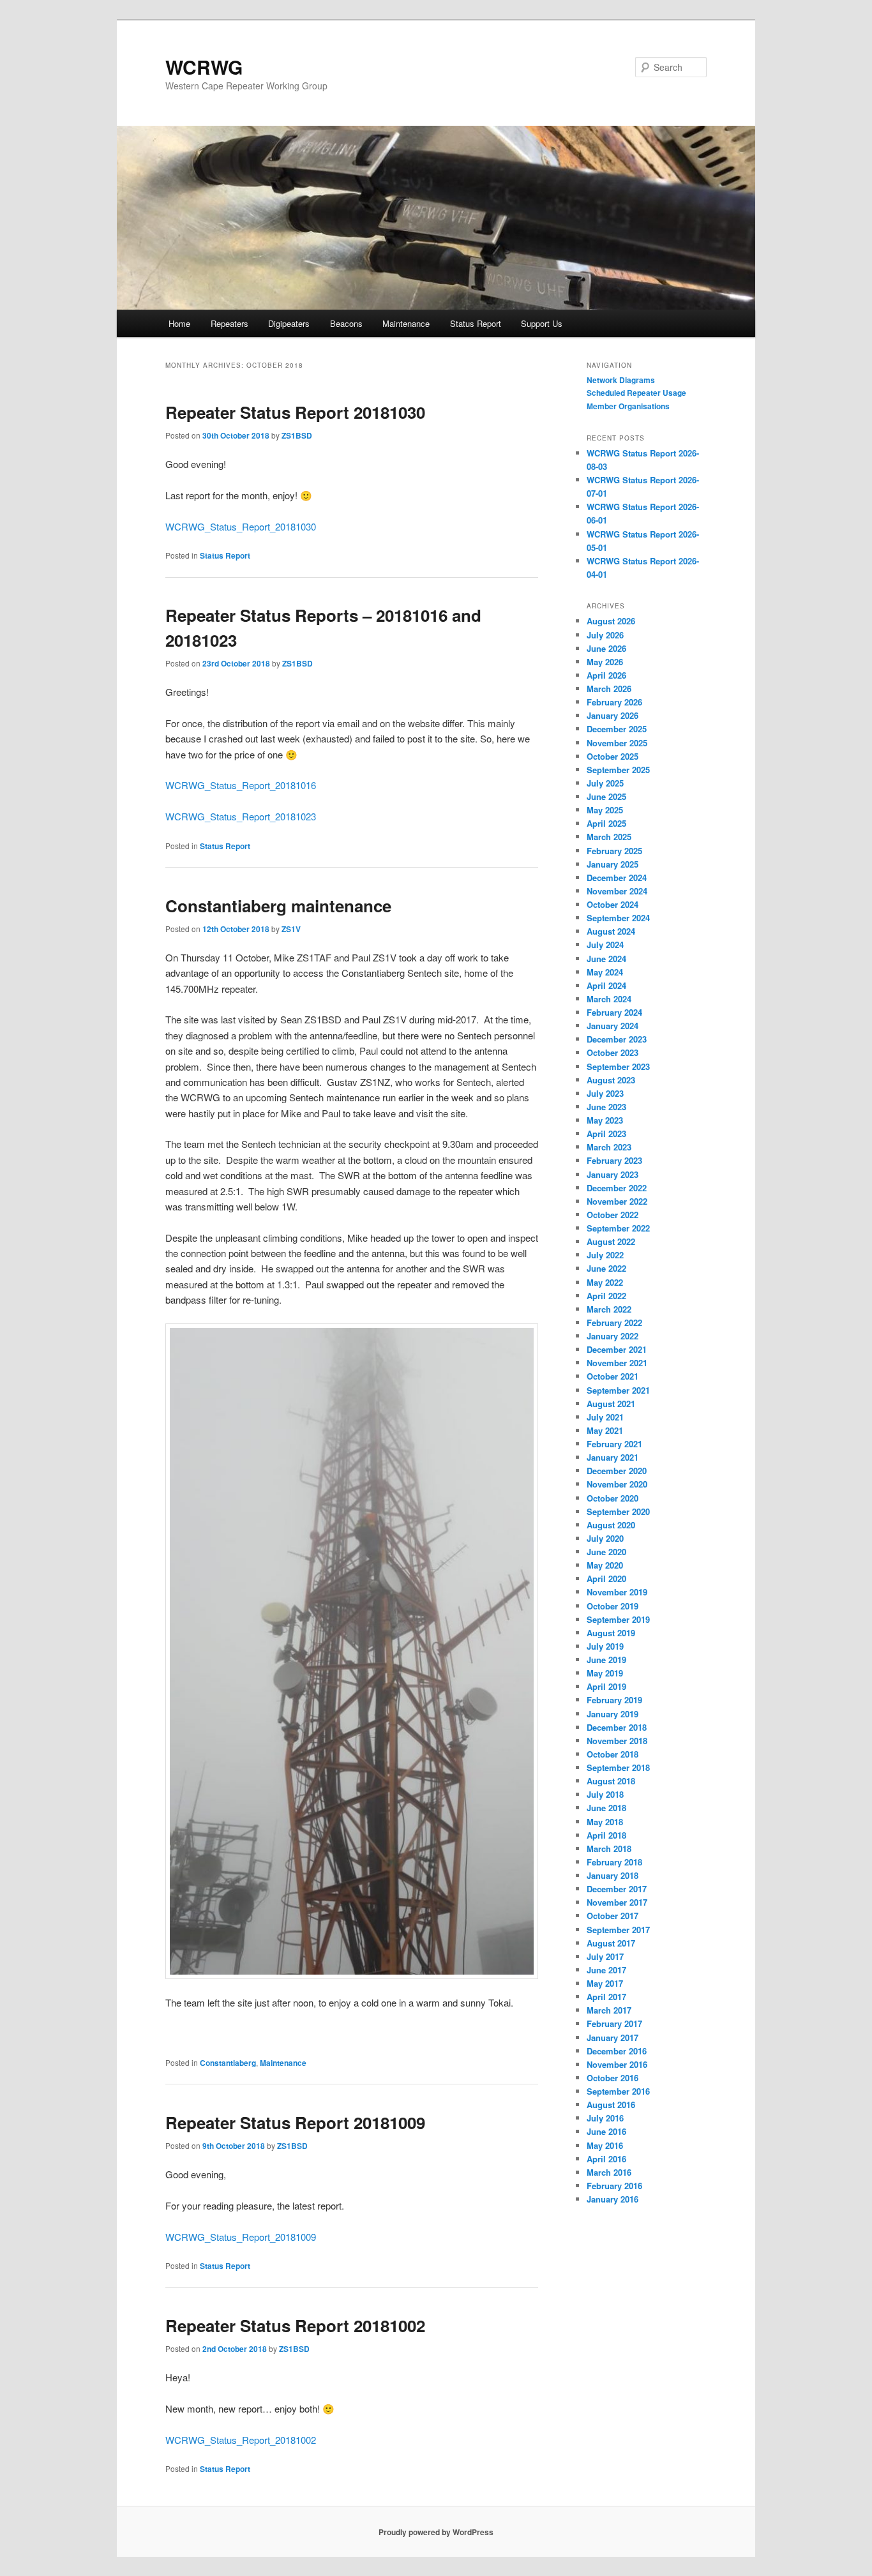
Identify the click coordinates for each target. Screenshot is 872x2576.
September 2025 (618, 770)
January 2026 (613, 715)
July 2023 (605, 1093)
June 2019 (606, 1660)
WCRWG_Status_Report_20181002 (241, 2440)
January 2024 (613, 1026)
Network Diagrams (621, 380)
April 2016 (606, 2159)
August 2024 (611, 931)
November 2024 (617, 891)
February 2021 (614, 1444)
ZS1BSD (297, 435)
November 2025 (617, 743)
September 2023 (618, 1066)
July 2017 (605, 1956)
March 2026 (609, 689)
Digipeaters (289, 323)
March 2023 (609, 1147)
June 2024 (606, 959)
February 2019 (614, 1700)
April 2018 (606, 1835)
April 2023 (606, 1134)
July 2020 (605, 1538)
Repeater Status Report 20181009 (295, 2122)
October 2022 (613, 1215)
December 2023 (617, 1039)
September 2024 (618, 918)
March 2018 (609, 1849)
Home (179, 323)
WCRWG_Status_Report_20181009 (241, 2237)
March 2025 (609, 837)
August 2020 (611, 1525)
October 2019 (613, 1606)
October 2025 (613, 756)
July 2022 (605, 1255)
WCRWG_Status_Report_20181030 (241, 526)
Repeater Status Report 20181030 (295, 412)
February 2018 (614, 1862)
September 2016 (618, 2091)
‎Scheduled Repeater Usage (636, 393)
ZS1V (291, 929)
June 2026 (606, 648)
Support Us (542, 323)
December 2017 (617, 1889)
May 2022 (605, 1282)
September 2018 (618, 1767)
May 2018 (605, 1822)
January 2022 (613, 1336)
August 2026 (611, 621)
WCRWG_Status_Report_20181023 (241, 816)
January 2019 (613, 1714)
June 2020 (606, 1552)
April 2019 (606, 1686)
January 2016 (613, 2199)
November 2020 (617, 1484)
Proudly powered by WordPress (436, 2532)
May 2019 (605, 1673)
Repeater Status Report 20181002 (295, 2325)
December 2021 (617, 1349)
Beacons (346, 323)
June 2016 (606, 2131)
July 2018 (605, 1794)
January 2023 (613, 1174)
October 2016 (613, 2078)
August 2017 (611, 1943)
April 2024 (606, 985)
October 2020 (613, 1498)
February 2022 (614, 1322)
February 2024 (614, 1012)
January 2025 (613, 864)
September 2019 (618, 1619)
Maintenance (406, 323)
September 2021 (618, 1390)
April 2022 (606, 1296)
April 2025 (606, 823)
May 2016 (605, 2145)
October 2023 (613, 1052)
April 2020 (606, 1578)
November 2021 (617, 1363)
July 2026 (605, 635)
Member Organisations (628, 406)
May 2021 (605, 1430)
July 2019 (605, 1646)
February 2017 (614, 2023)
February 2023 (614, 1160)
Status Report (476, 323)
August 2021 (611, 1404)
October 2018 (613, 1754)
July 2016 (605, 2118)
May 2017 (605, 1983)
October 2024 (613, 904)
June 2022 (606, 1268)
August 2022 (611, 1241)
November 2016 (617, 2064)
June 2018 (606, 1808)
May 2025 (605, 810)
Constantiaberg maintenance (278, 906)
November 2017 (617, 1902)
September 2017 (618, 1930)
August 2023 (611, 1080)
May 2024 (605, 972)
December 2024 (617, 877)
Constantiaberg (228, 2063)
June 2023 (606, 1107)
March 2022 (609, 1309)
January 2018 (613, 1875)
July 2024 (605, 945)
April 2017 (606, 1997)
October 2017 (613, 1916)
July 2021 (605, 1417)
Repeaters (229, 323)
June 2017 (606, 1970)
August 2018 (611, 1781)
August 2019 (611, 1633)
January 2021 (613, 1457)
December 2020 (617, 1471)
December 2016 (617, 2051)
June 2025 (606, 796)
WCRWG (204, 67)
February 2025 (614, 851)
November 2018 (617, 1741)
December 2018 (617, 1727)
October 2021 (613, 1376)
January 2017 (613, 2037)
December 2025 (617, 729)
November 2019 (617, 1592)
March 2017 (609, 2010)
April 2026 (606, 675)
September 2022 (618, 1228)
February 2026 (614, 702)
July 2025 (605, 783)
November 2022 (617, 1201)
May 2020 (605, 1565)
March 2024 (609, 999)
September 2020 (618, 1511)
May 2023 (605, 1120)
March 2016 (609, 2172)
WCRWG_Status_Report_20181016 (241, 785)
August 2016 (611, 2105)
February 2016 (614, 2186)
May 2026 (605, 662)
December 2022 (617, 1188)
